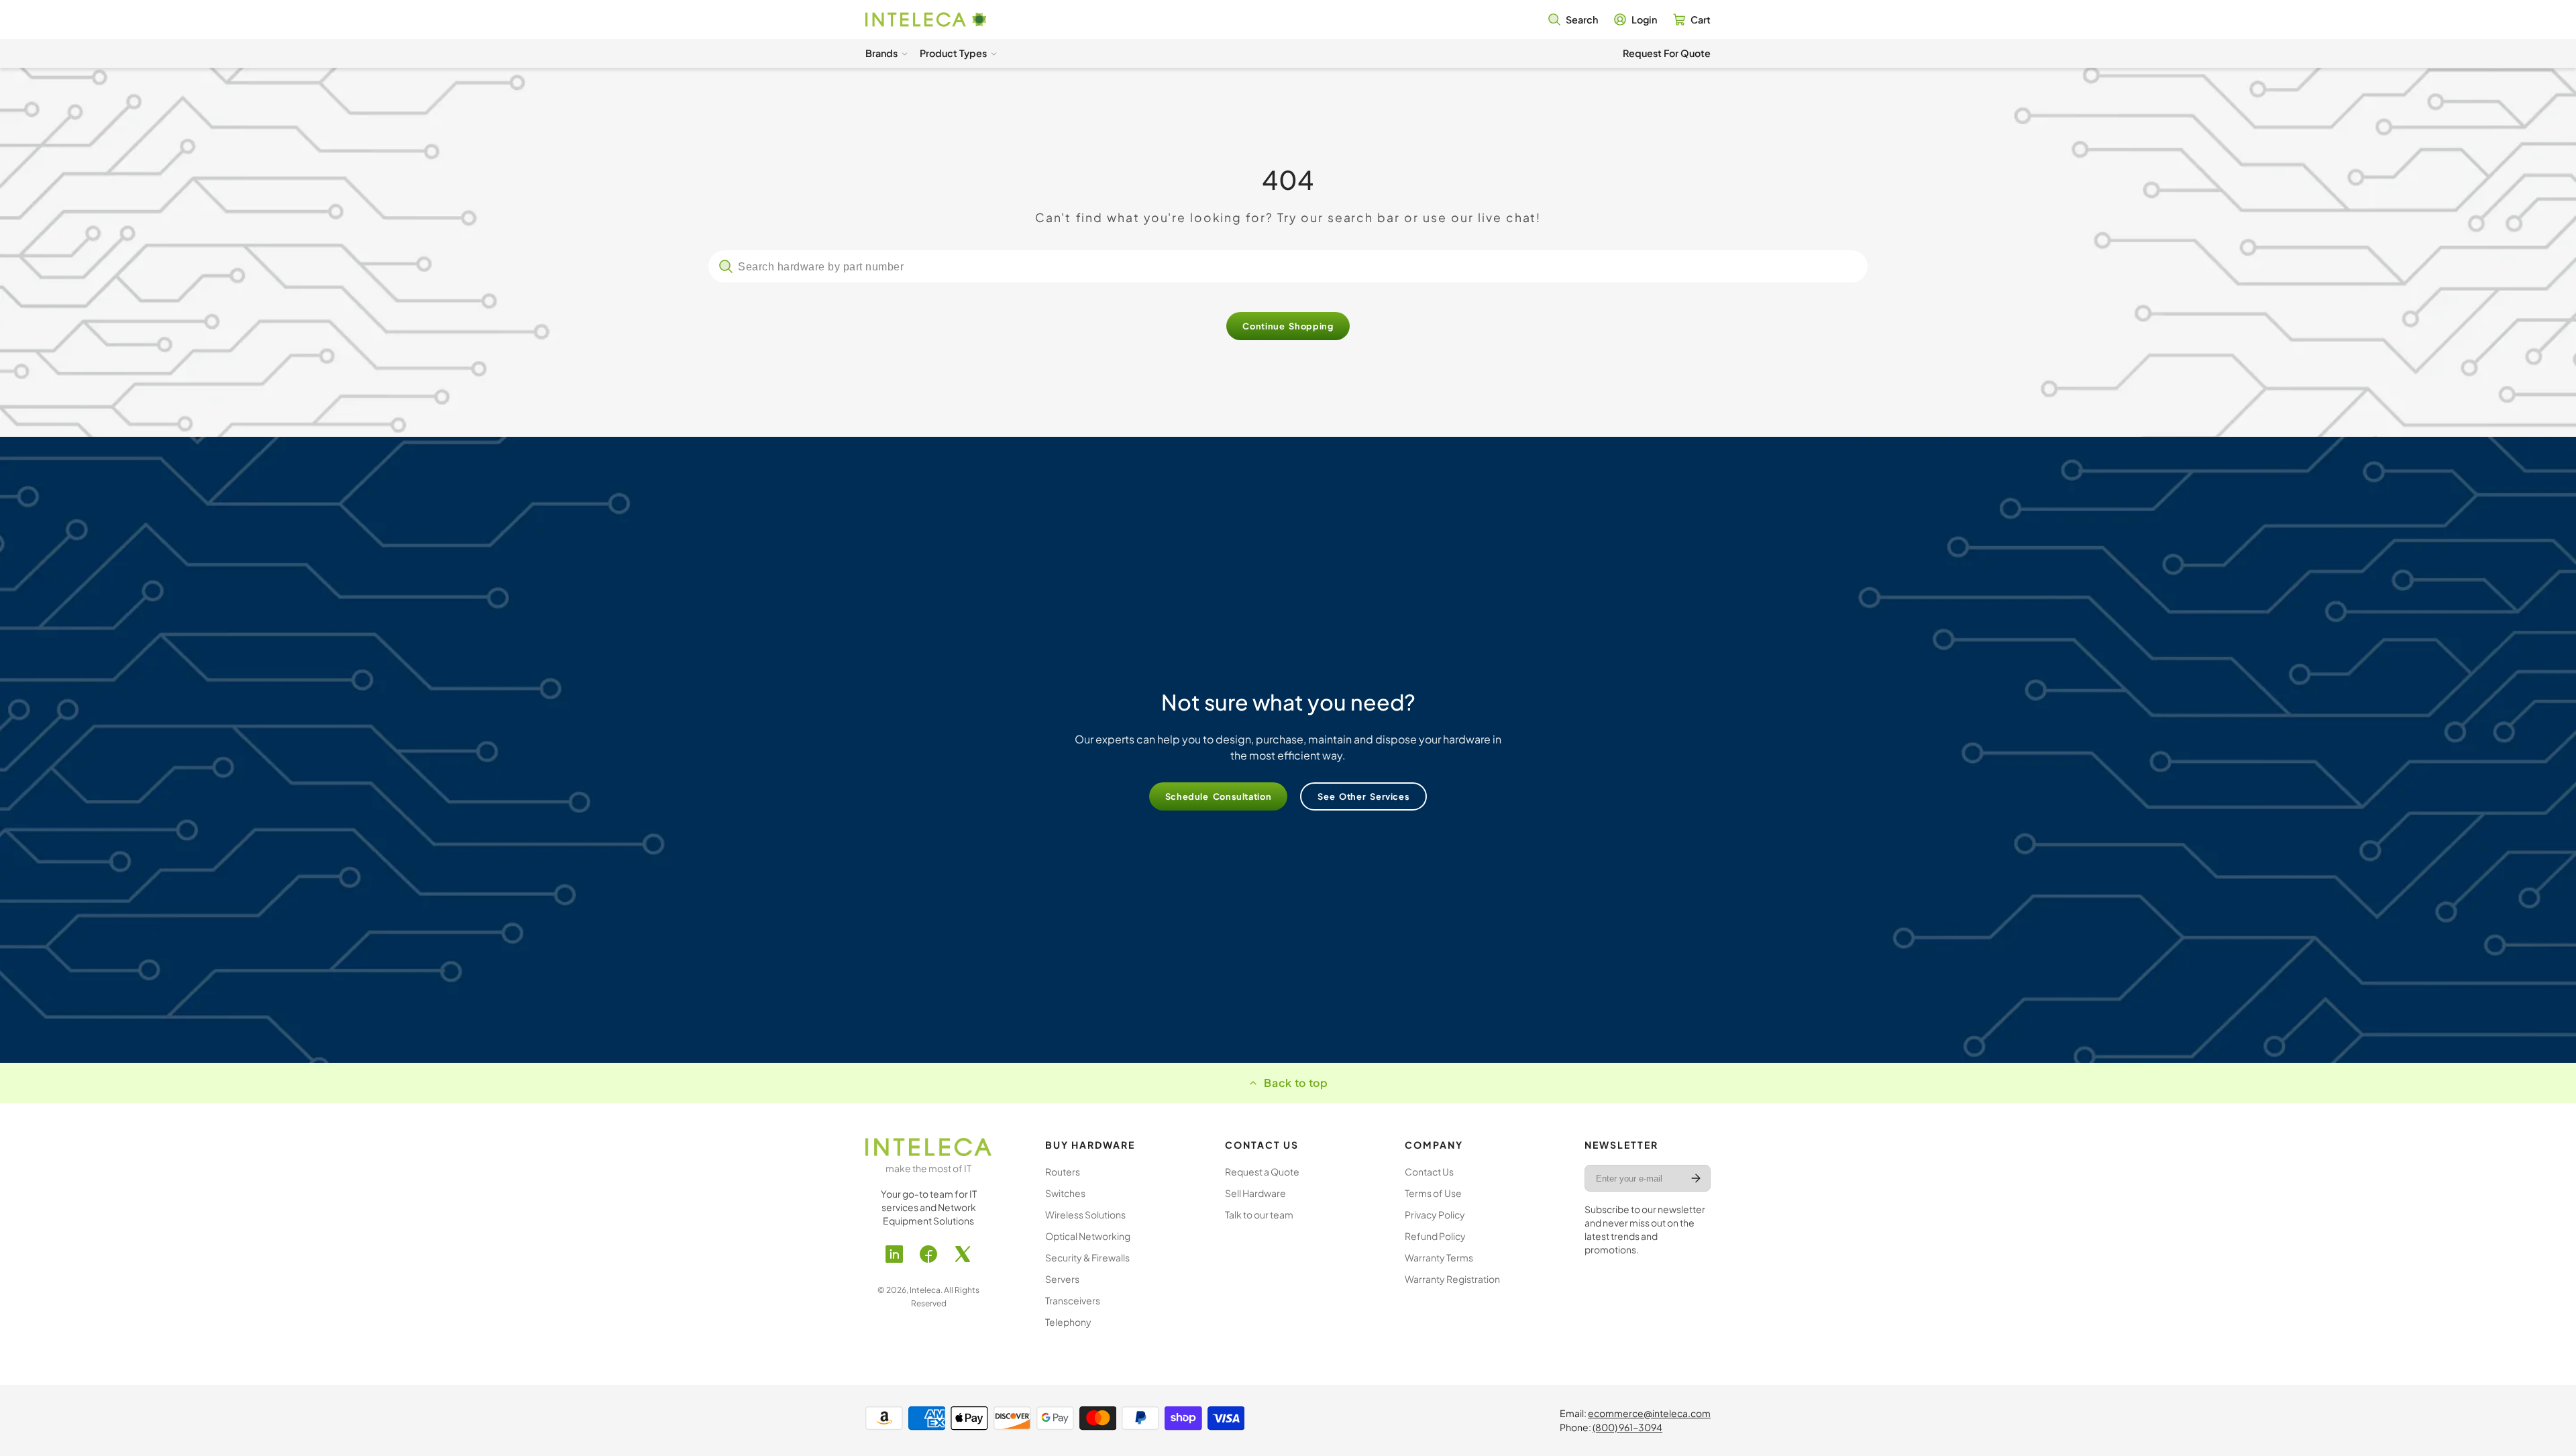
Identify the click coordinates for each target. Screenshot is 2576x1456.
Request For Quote (1667, 53)
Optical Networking (1088, 1236)
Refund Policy (1435, 1236)
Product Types (953, 53)
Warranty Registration (1452, 1279)
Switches (1065, 1193)
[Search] (726, 266)
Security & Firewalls (1087, 1257)
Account (1635, 19)
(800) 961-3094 (1627, 1427)
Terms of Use (1433, 1193)
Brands (881, 53)
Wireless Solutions (1085, 1214)
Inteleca (925, 1290)
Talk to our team (1259, 1214)
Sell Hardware (1255, 1193)
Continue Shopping (1288, 326)
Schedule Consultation (1219, 796)
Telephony (1068, 1322)
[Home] (926, 20)
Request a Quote (1262, 1172)
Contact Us (1429, 1172)
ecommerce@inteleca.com (1649, 1413)
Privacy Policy (1435, 1214)
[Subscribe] (1696, 1178)
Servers (1062, 1279)
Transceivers (1073, 1300)
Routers (1063, 1172)
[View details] (928, 1147)
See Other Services (1363, 796)
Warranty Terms (1439, 1257)
